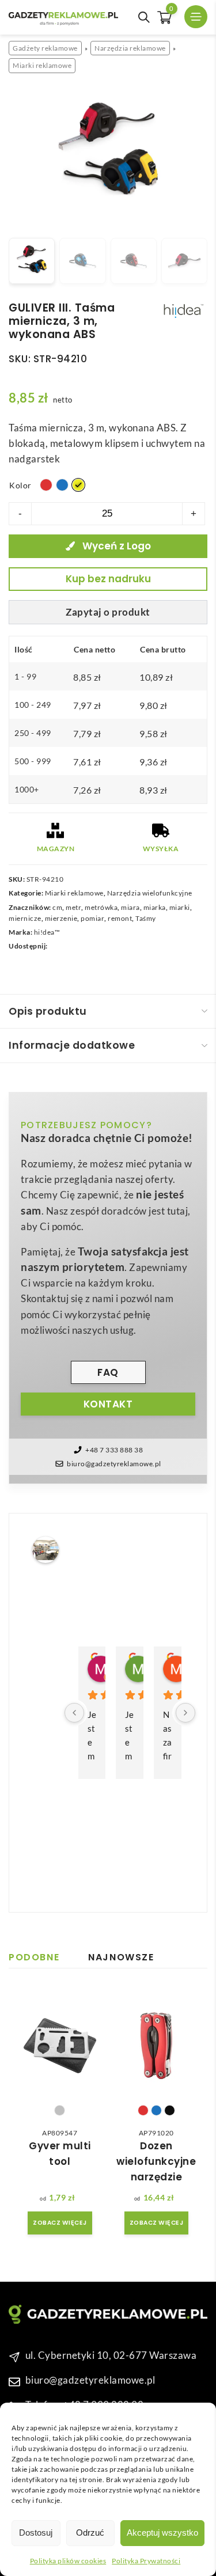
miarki (180, 907)
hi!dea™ (47, 932)
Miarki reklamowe (42, 65)
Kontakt (108, 1404)
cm (57, 907)
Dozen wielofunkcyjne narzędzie (156, 2161)
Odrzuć (90, 2533)
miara (130, 907)
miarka (155, 907)
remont (120, 918)
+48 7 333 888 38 (114, 1450)
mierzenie (61, 918)
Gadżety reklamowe (45, 48)
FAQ (108, 1372)
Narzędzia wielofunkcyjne (150, 893)
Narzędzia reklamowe (130, 48)
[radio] (46, 485)
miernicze (25, 918)
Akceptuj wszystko (162, 2533)
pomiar (92, 918)
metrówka (101, 907)
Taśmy (146, 918)
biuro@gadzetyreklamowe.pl (114, 1464)
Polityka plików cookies (68, 2561)
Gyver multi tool (60, 2154)
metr (73, 907)
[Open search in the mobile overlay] (144, 17)
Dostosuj (36, 2533)
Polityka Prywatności (146, 2561)
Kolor (20, 485)
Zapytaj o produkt (108, 612)
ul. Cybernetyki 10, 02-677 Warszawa (111, 2355)
